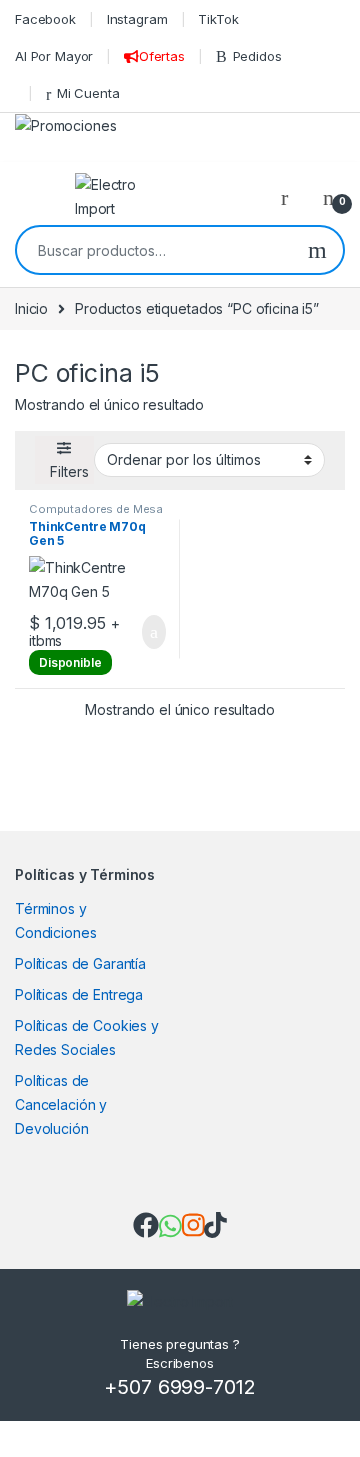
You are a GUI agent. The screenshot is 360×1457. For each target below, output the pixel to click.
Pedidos (257, 56)
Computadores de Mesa (96, 509)
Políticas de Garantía (80, 963)
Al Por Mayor (54, 56)
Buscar (317, 250)
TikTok (218, 19)
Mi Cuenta (88, 93)
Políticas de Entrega (79, 994)
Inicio (31, 308)
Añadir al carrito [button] (145, 632)
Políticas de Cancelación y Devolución (61, 1104)
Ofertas (162, 56)
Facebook (45, 19)
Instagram (137, 19)
